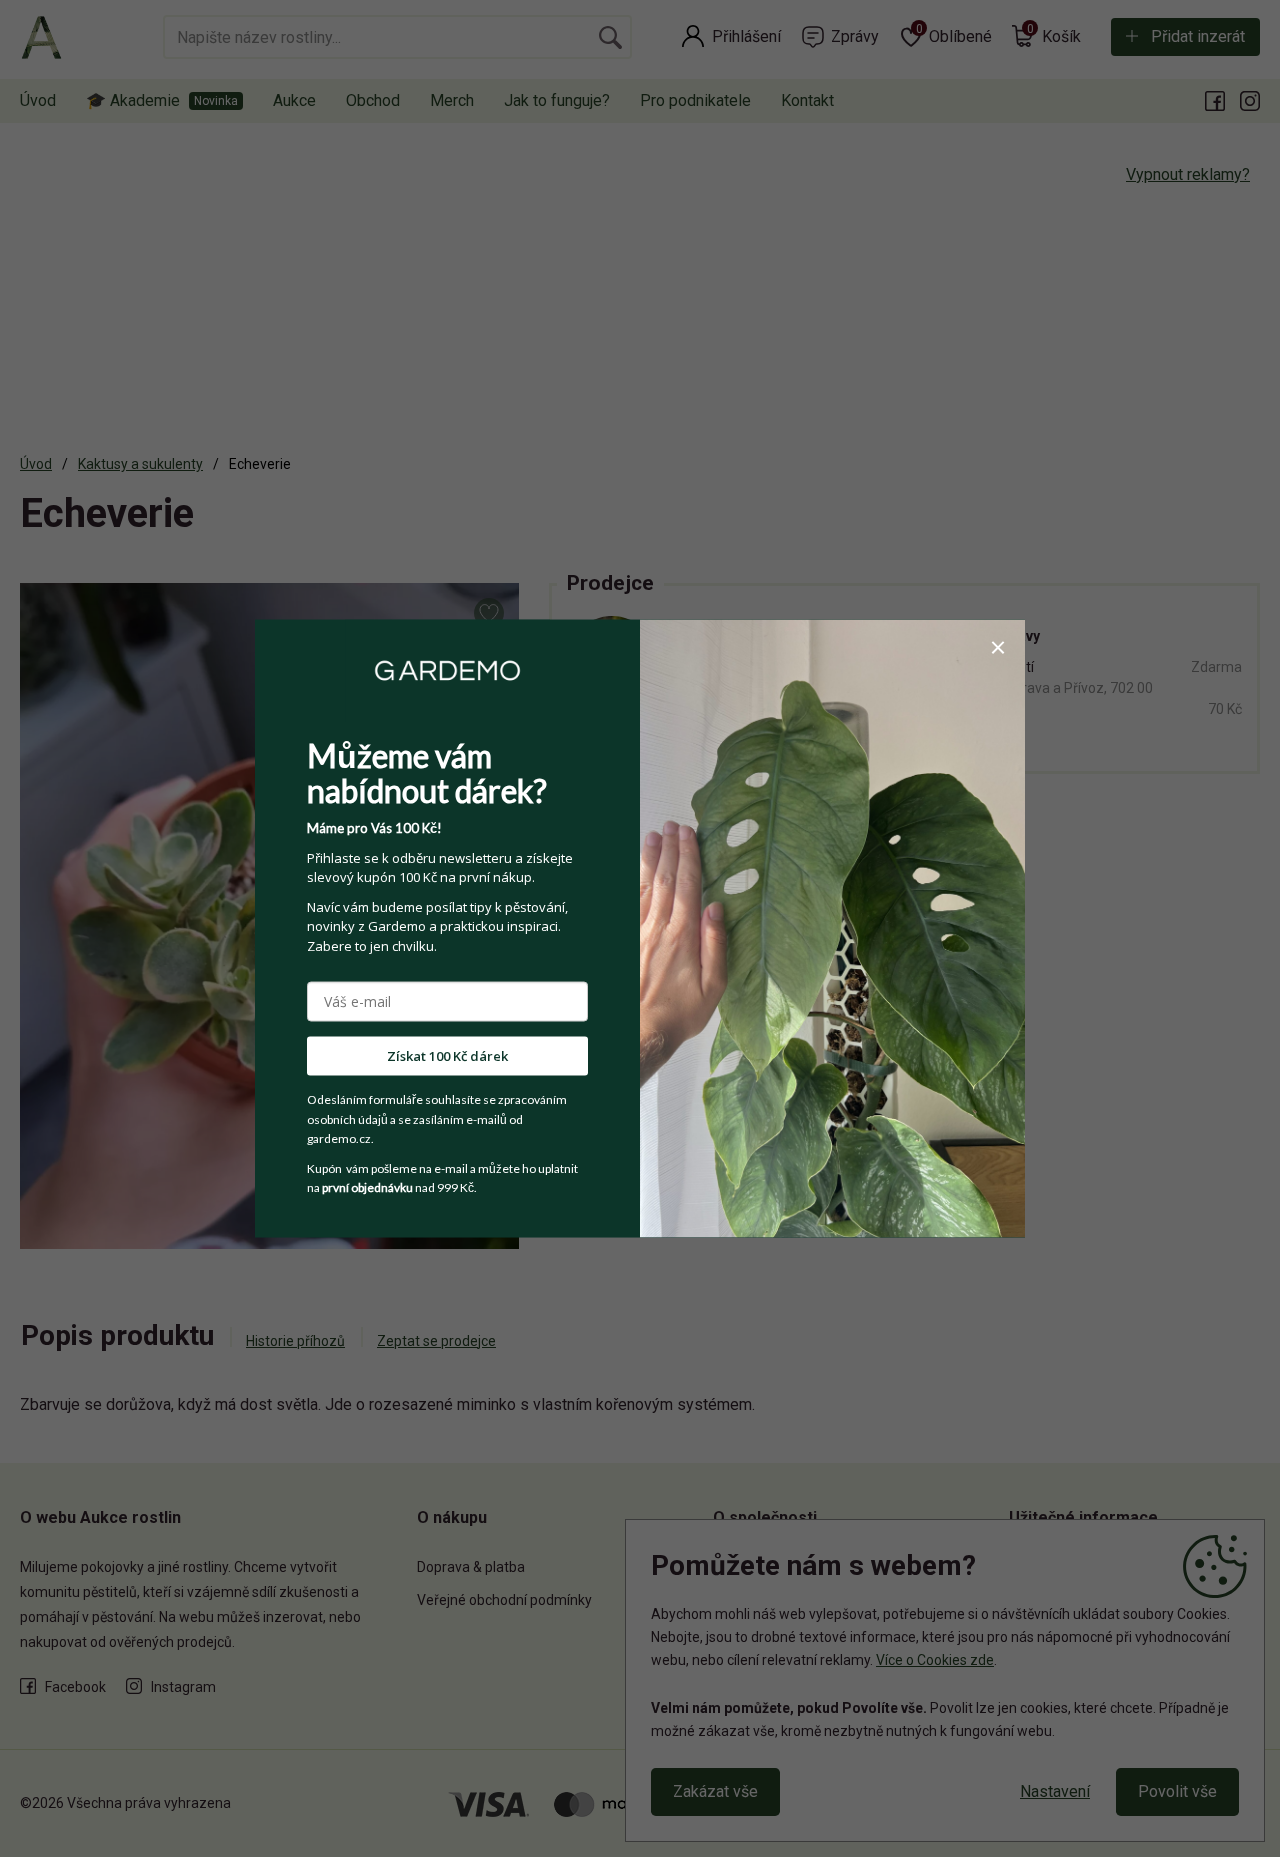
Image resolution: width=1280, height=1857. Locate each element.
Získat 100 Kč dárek (447, 1056)
